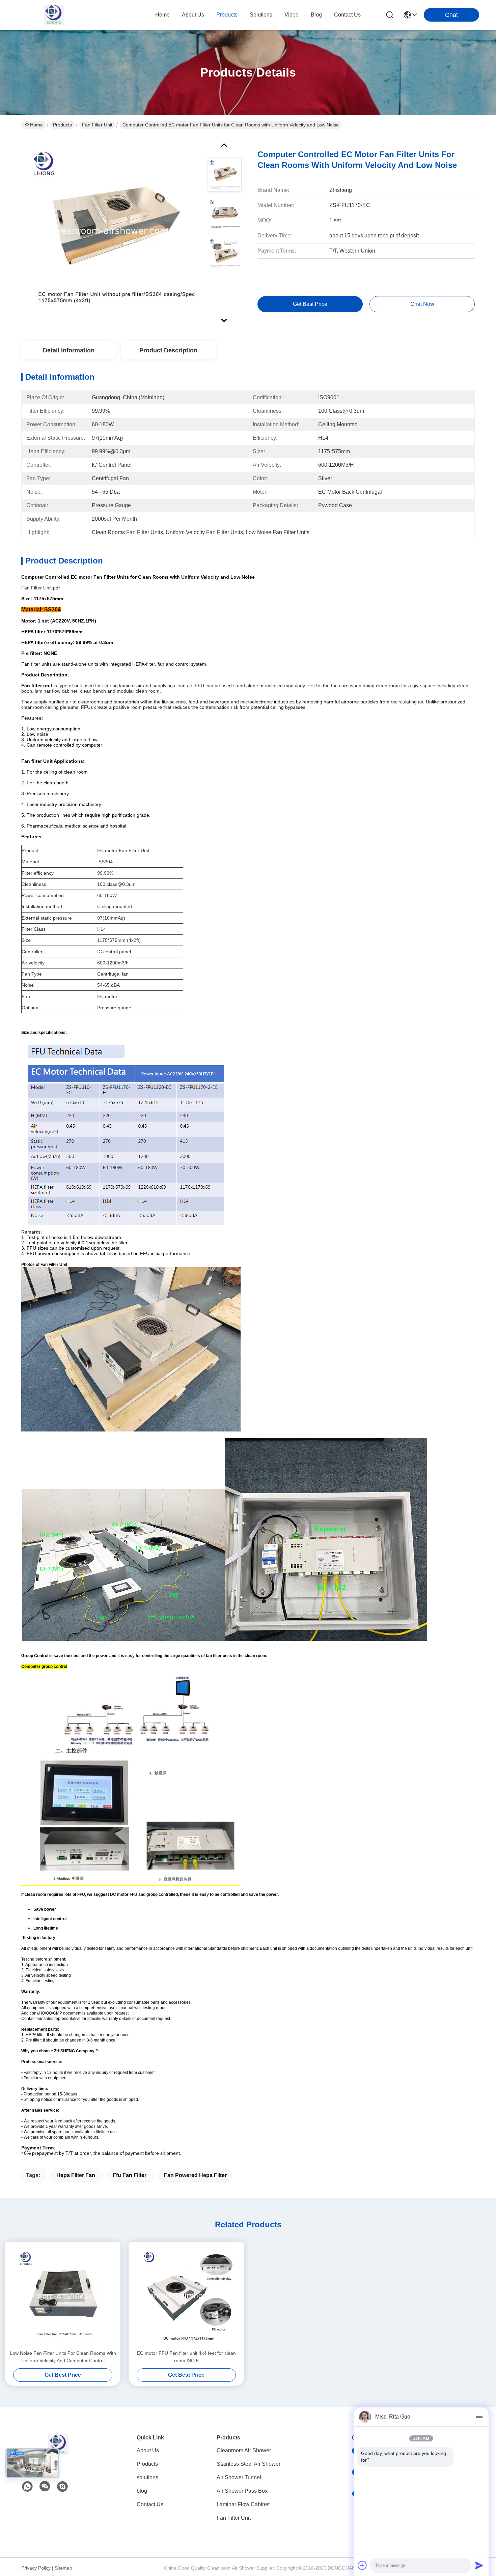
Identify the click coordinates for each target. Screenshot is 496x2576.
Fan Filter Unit (97, 125)
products (227, 15)
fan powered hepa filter (195, 2175)
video (292, 15)
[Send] (479, 2565)
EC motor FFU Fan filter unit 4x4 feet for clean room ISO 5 (186, 2357)
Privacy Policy (36, 2568)
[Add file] (362, 2565)
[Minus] (479, 2417)
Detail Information (69, 350)
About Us (148, 2450)
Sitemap (63, 2568)
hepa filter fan (76, 2175)
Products (62, 125)
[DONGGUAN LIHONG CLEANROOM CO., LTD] (54, 15)
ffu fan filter (130, 2175)
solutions (261, 15)
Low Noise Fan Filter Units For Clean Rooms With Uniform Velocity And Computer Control (63, 2357)
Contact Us (150, 2504)
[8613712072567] (27, 2487)
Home (162, 15)
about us (193, 15)
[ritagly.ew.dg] (62, 2487)
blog (316, 15)
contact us (347, 15)
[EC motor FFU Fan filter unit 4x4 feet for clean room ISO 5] (186, 2296)
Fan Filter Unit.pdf (40, 588)
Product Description (168, 350)
